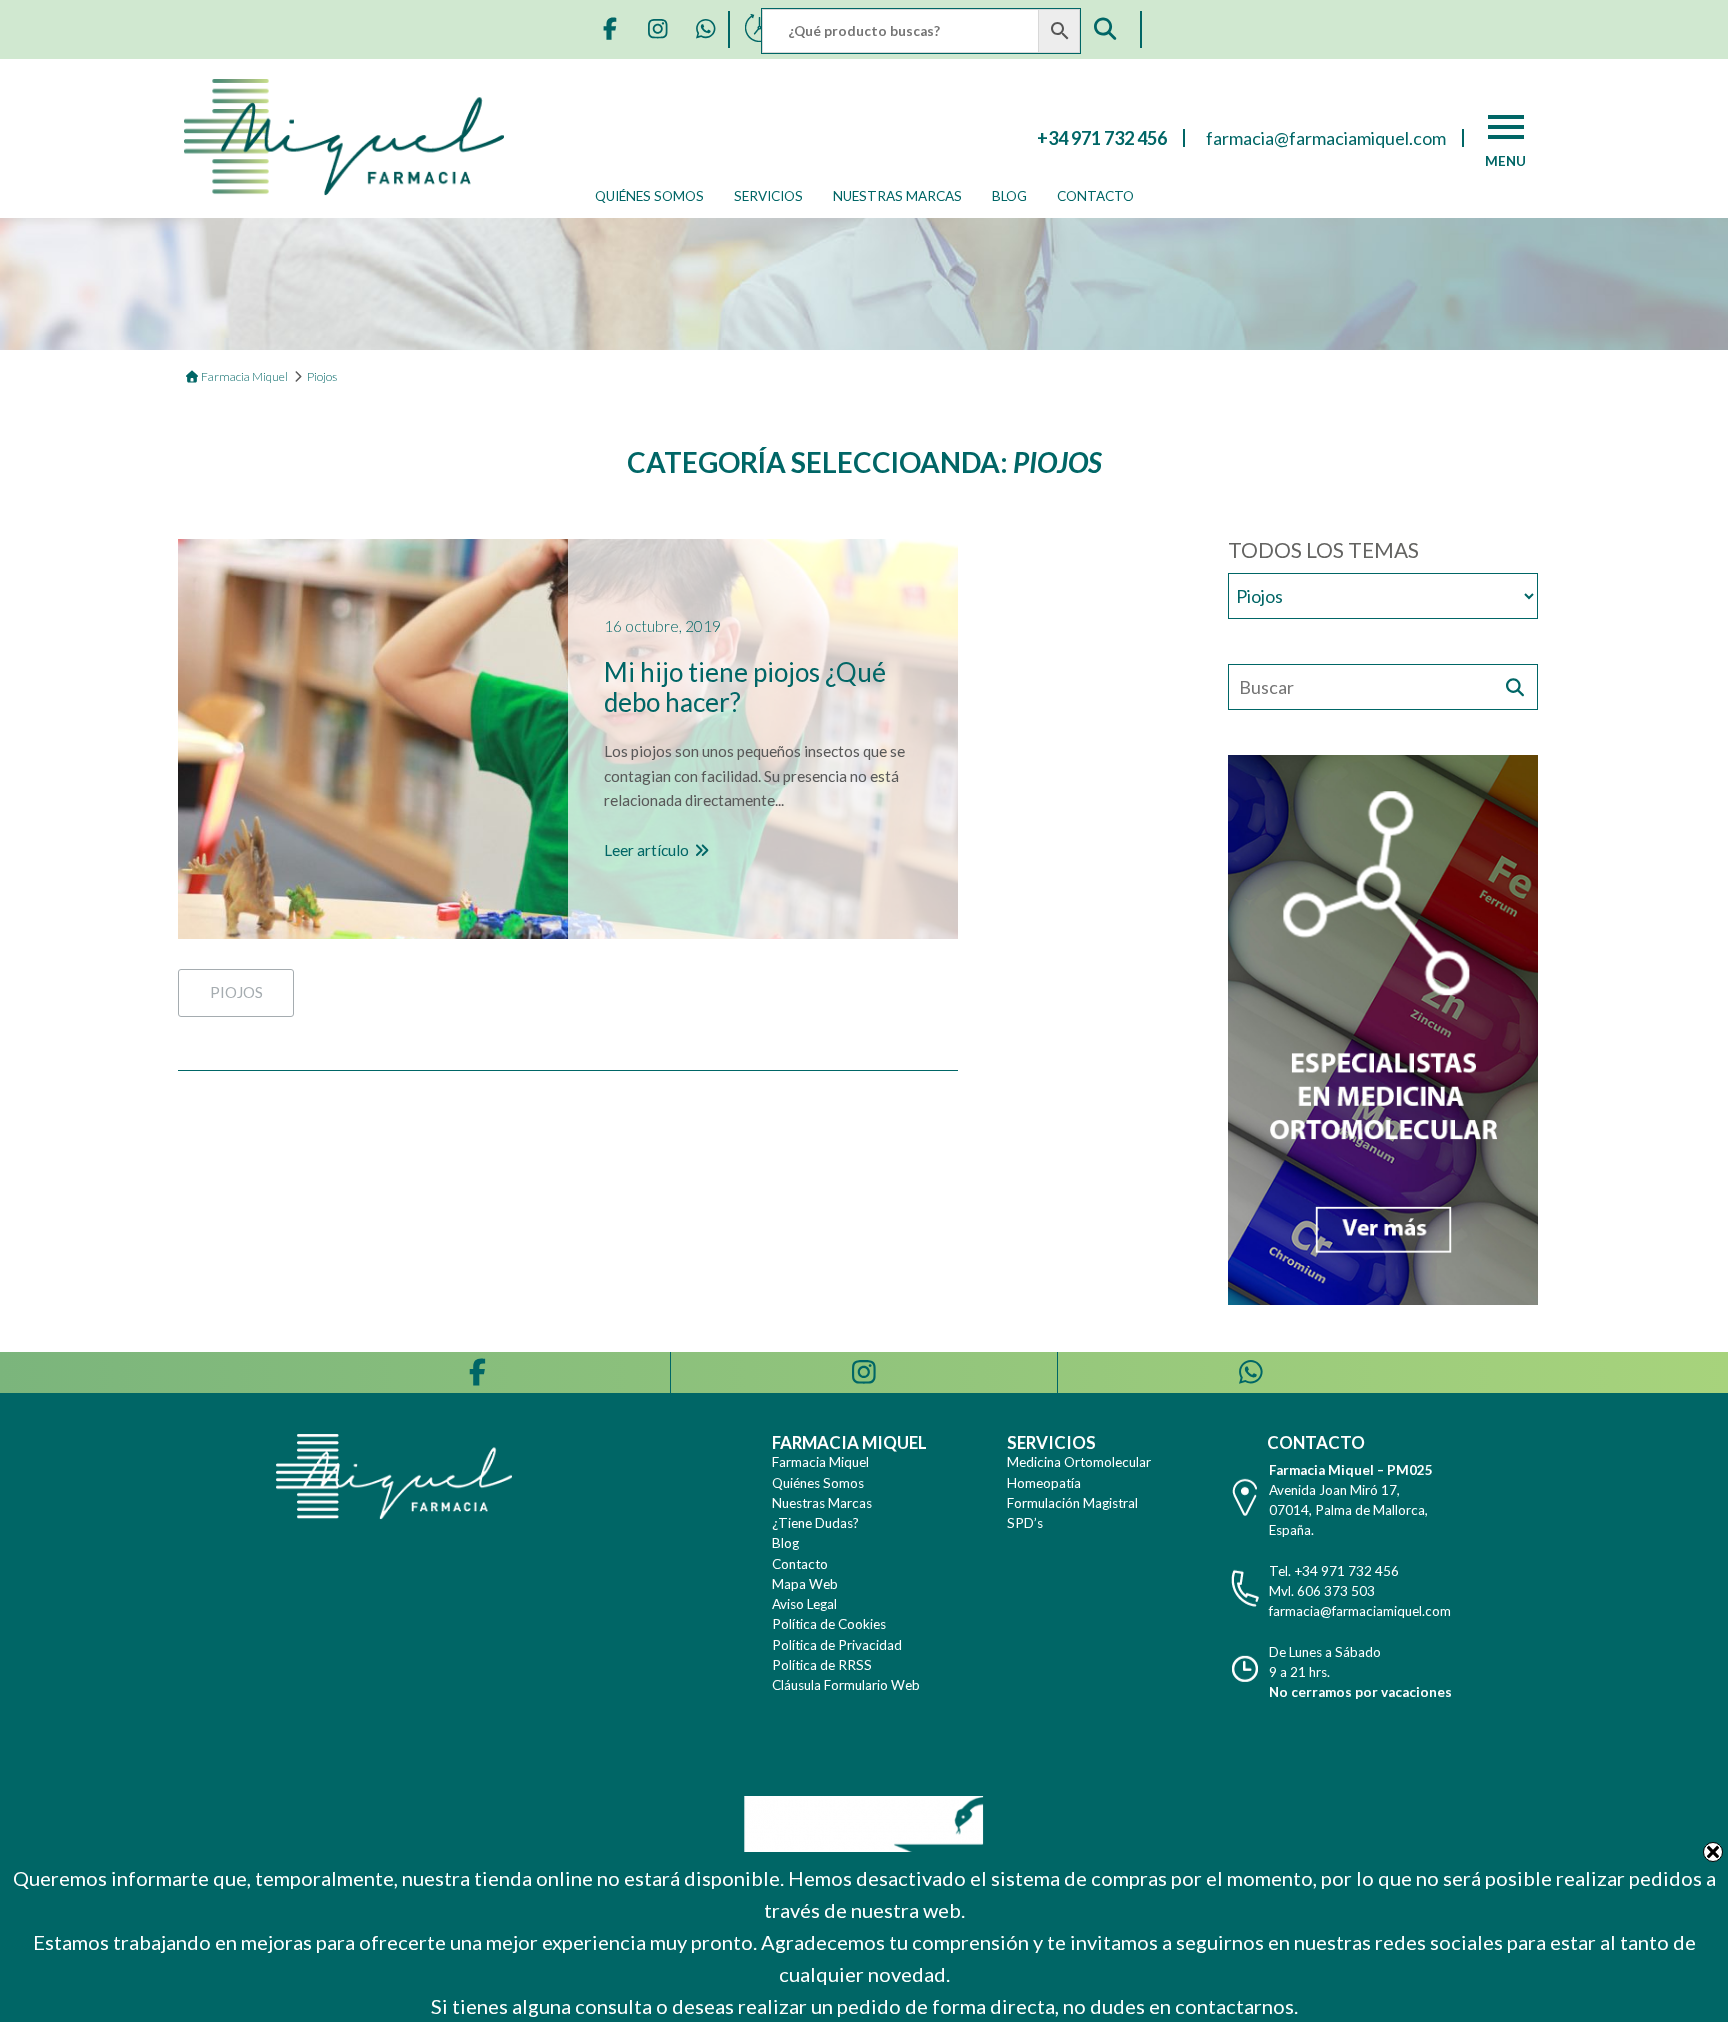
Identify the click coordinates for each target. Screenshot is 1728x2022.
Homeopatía (1044, 1483)
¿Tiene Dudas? (815, 1523)
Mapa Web (805, 1584)
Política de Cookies (829, 1624)
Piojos (236, 992)
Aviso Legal (804, 1604)
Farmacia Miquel (820, 1462)
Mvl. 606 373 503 (1322, 1591)
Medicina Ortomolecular (1079, 1462)
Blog (1009, 196)
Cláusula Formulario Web (846, 1685)
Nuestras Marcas (897, 196)
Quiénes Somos (649, 196)
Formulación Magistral (1072, 1503)
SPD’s (1025, 1523)
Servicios (768, 196)
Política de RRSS (822, 1665)
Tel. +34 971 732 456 (1334, 1571)
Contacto (1095, 196)
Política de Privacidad (837, 1645)
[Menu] (1506, 127)
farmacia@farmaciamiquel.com (1360, 1611)
